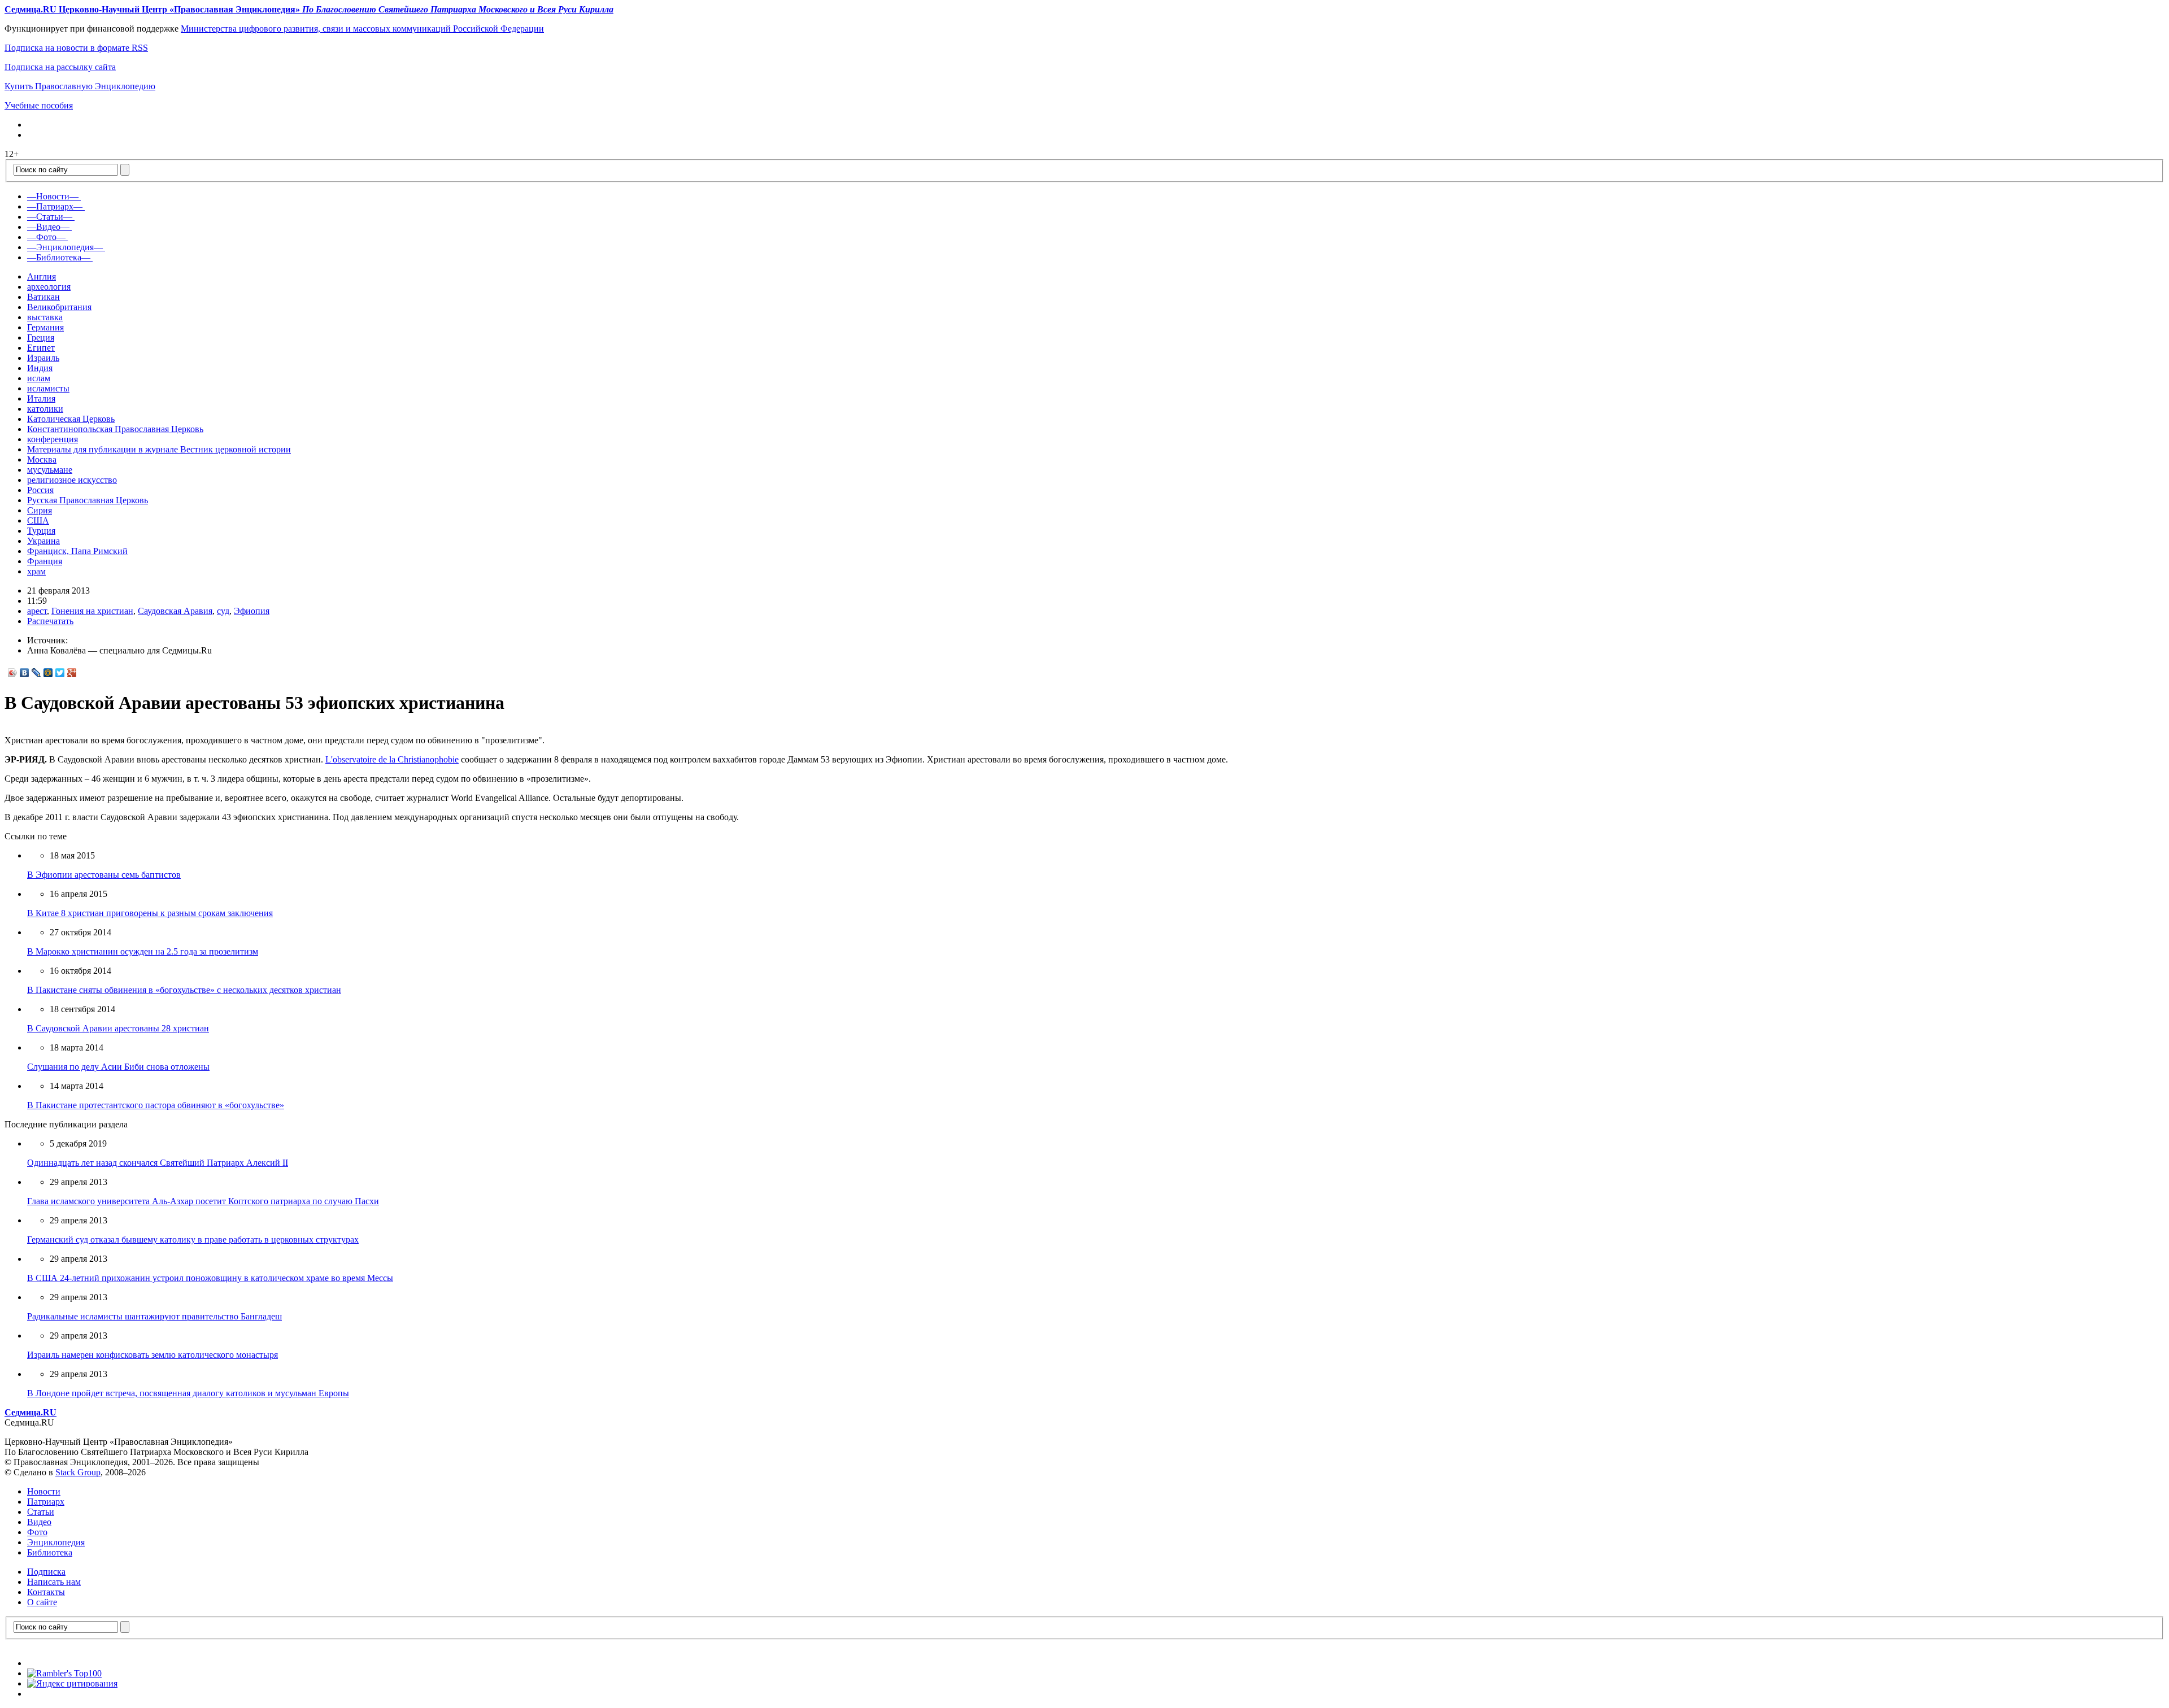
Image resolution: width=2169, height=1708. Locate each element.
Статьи (41, 1512)
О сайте (42, 1602)
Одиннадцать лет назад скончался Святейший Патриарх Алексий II (158, 1163)
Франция (45, 561)
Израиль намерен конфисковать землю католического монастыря (153, 1355)
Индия (40, 368)
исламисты (48, 388)
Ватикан (43, 297)
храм (36, 571)
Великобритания (59, 307)
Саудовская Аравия (175, 611)
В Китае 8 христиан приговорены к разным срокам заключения (150, 913)
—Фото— (46, 237)
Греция (41, 337)
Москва (42, 459)
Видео (39, 1522)
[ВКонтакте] (25, 673)
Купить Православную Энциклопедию (80, 86)
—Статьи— (50, 217)
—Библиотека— (59, 257)
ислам (39, 378)
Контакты (46, 1592)
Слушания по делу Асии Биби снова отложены (118, 1067)
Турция (41, 531)
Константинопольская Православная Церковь (115, 429)
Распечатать (50, 621)
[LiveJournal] (36, 673)
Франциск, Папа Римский (77, 551)
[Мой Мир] (48, 673)
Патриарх (46, 1502)
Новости (44, 1491)
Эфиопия (252, 611)
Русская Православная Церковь (88, 500)
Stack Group (78, 1472)
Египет (41, 348)
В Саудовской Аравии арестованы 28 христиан (118, 1028)
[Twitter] (60, 673)
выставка (45, 317)
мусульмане (50, 470)
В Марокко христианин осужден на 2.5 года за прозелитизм (143, 951)
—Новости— (53, 196)
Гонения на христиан (92, 611)
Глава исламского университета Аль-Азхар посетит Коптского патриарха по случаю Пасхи (203, 1201)
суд (223, 611)
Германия (45, 327)
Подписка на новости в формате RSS (76, 48)
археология (49, 287)
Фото (37, 1532)
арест (37, 611)
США (38, 520)
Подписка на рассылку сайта (60, 67)
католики (45, 409)
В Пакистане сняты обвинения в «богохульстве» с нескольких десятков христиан (184, 990)
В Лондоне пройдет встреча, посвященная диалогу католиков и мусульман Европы (188, 1393)
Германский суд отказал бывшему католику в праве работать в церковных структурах (193, 1239)
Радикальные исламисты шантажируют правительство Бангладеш (154, 1316)
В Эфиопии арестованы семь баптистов (104, 875)
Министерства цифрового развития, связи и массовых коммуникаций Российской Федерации (362, 29)
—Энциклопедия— (65, 247)
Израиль (43, 358)
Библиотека (50, 1552)
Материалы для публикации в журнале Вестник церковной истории (159, 449)
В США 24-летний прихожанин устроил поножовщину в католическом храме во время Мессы (210, 1278)
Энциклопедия (56, 1542)
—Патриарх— (55, 206)
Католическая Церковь (71, 419)
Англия (42, 276)
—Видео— (48, 227)
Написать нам (54, 1582)
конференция (53, 439)
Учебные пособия (39, 105)
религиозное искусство (72, 480)
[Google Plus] (72, 673)
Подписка (46, 1572)
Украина (43, 541)
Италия (41, 398)
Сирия (40, 510)
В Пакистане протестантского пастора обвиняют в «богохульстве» (156, 1105)
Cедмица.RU (31, 1412)
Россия (40, 490)
